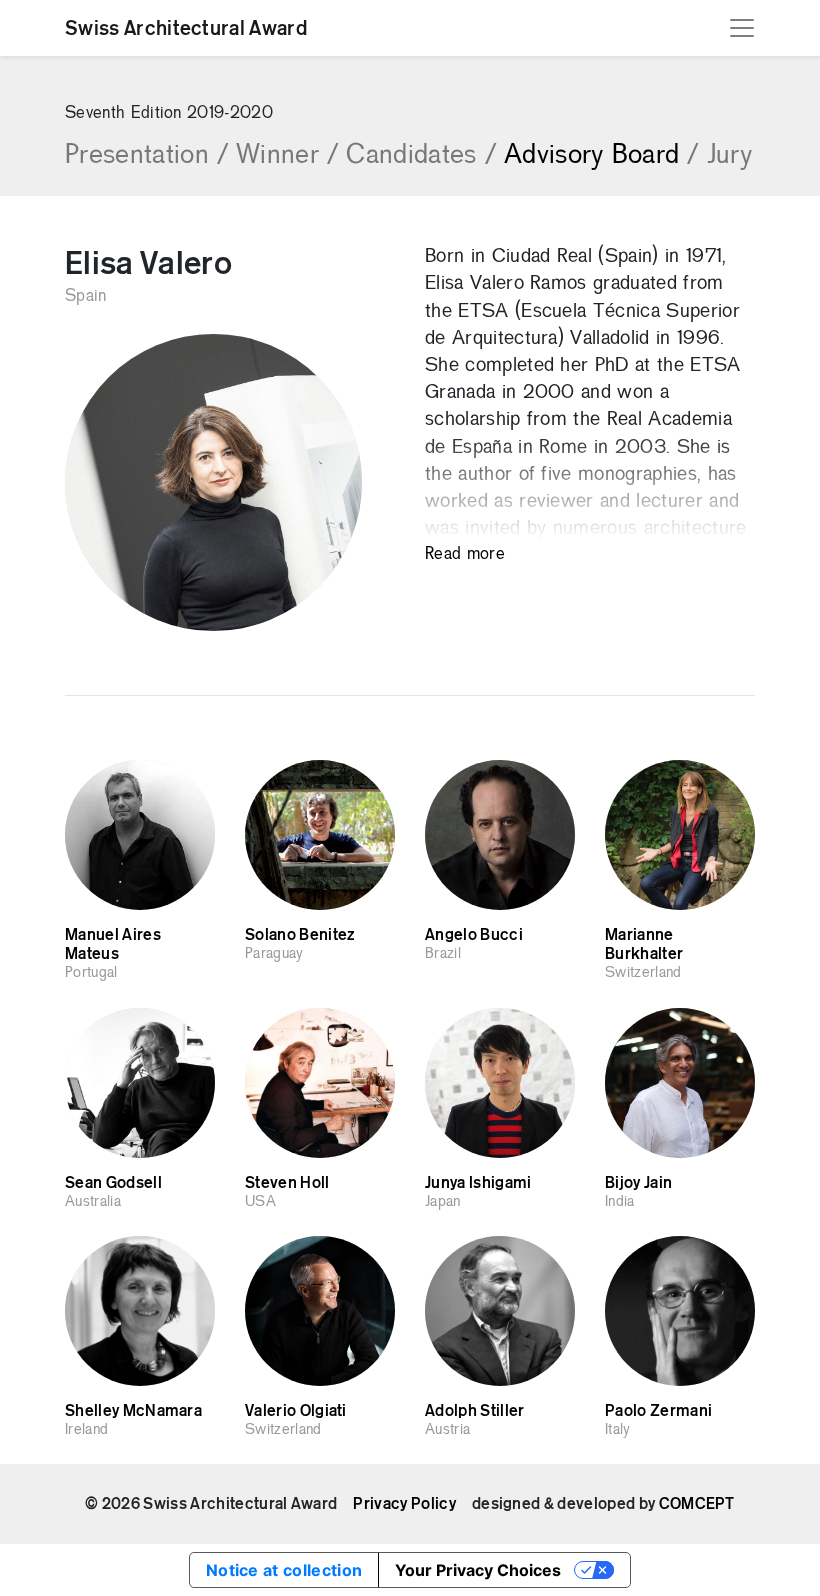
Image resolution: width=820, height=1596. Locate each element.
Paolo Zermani (658, 1411)
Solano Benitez (299, 935)
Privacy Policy (404, 1504)
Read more (465, 554)
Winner (287, 156)
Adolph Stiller (474, 1411)
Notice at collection (284, 1570)
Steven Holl (287, 1183)
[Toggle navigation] (742, 28)
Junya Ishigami (478, 1183)
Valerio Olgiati (296, 1411)
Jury (729, 156)
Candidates (421, 156)
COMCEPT (697, 1504)
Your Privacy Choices (478, 1570)
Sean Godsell (113, 1183)
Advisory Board (601, 156)
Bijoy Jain (638, 1183)
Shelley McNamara (133, 1411)
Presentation (146, 156)
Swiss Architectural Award (186, 28)
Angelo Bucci (474, 935)
